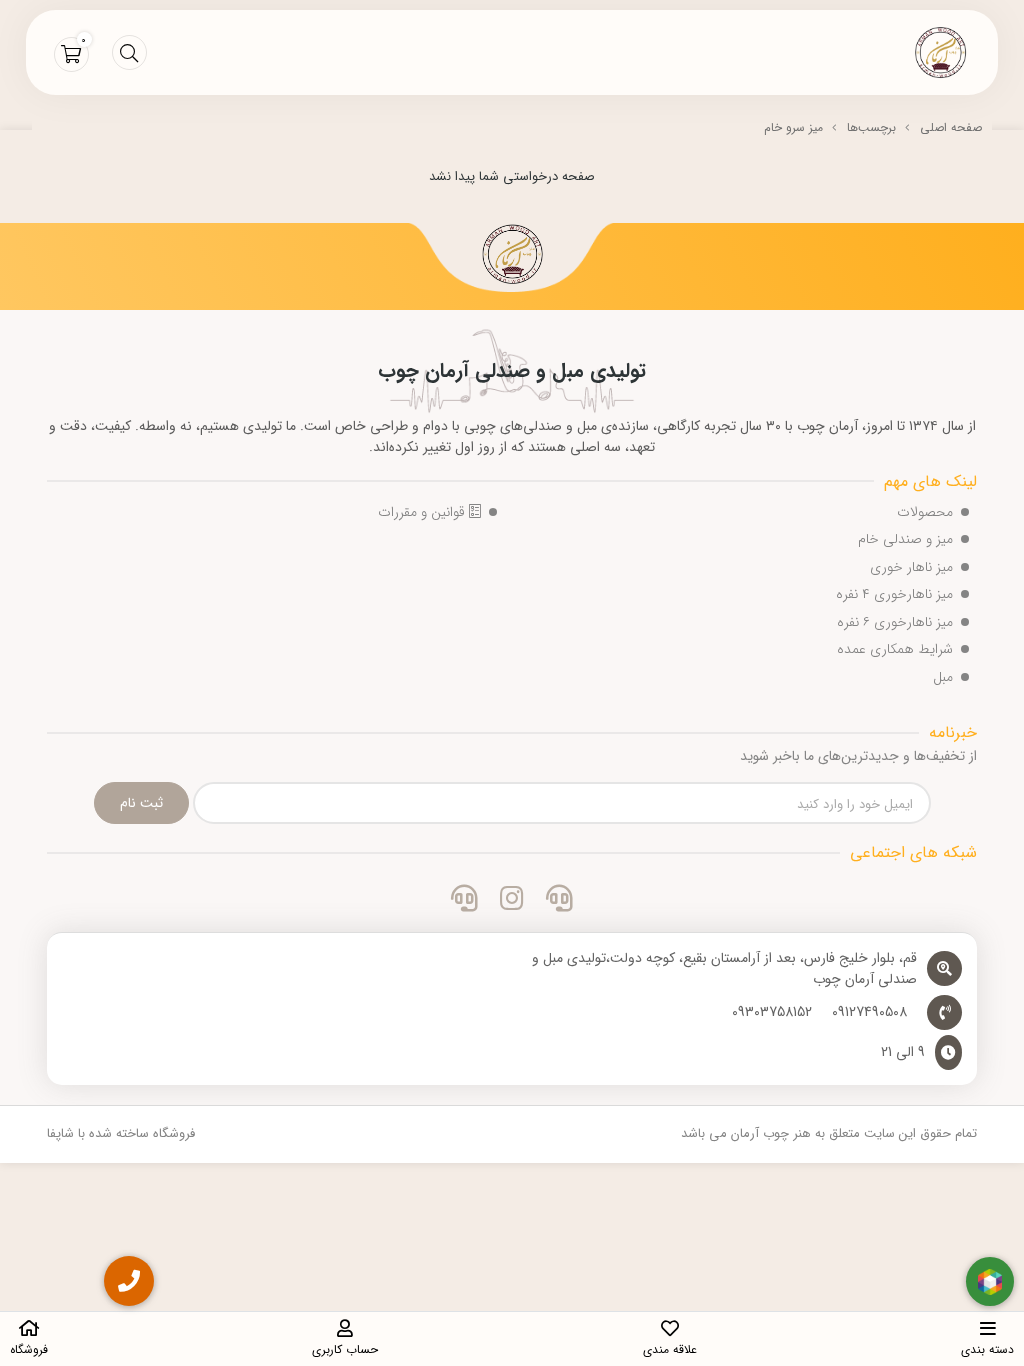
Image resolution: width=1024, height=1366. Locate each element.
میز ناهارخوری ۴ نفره (894, 594)
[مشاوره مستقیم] (559, 902)
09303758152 (772, 1012)
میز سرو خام (793, 127)
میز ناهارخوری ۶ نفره (895, 622)
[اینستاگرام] (511, 902)
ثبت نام (141, 803)
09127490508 (869, 1012)
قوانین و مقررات (423, 512)
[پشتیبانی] (464, 902)
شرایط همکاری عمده (895, 649)
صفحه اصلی (951, 127)
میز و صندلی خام (905, 539)
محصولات (925, 512)
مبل (943, 677)
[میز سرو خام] (512, 257)
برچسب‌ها (871, 127)
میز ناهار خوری (911, 567)
